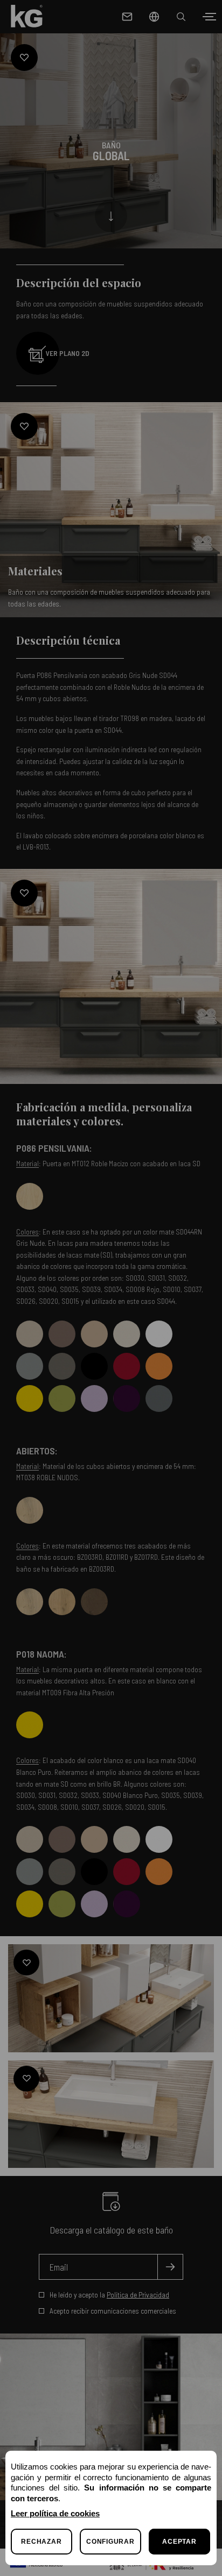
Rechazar (41, 2542)
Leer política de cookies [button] (55, 2513)
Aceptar (179, 2542)
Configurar (110, 2542)
